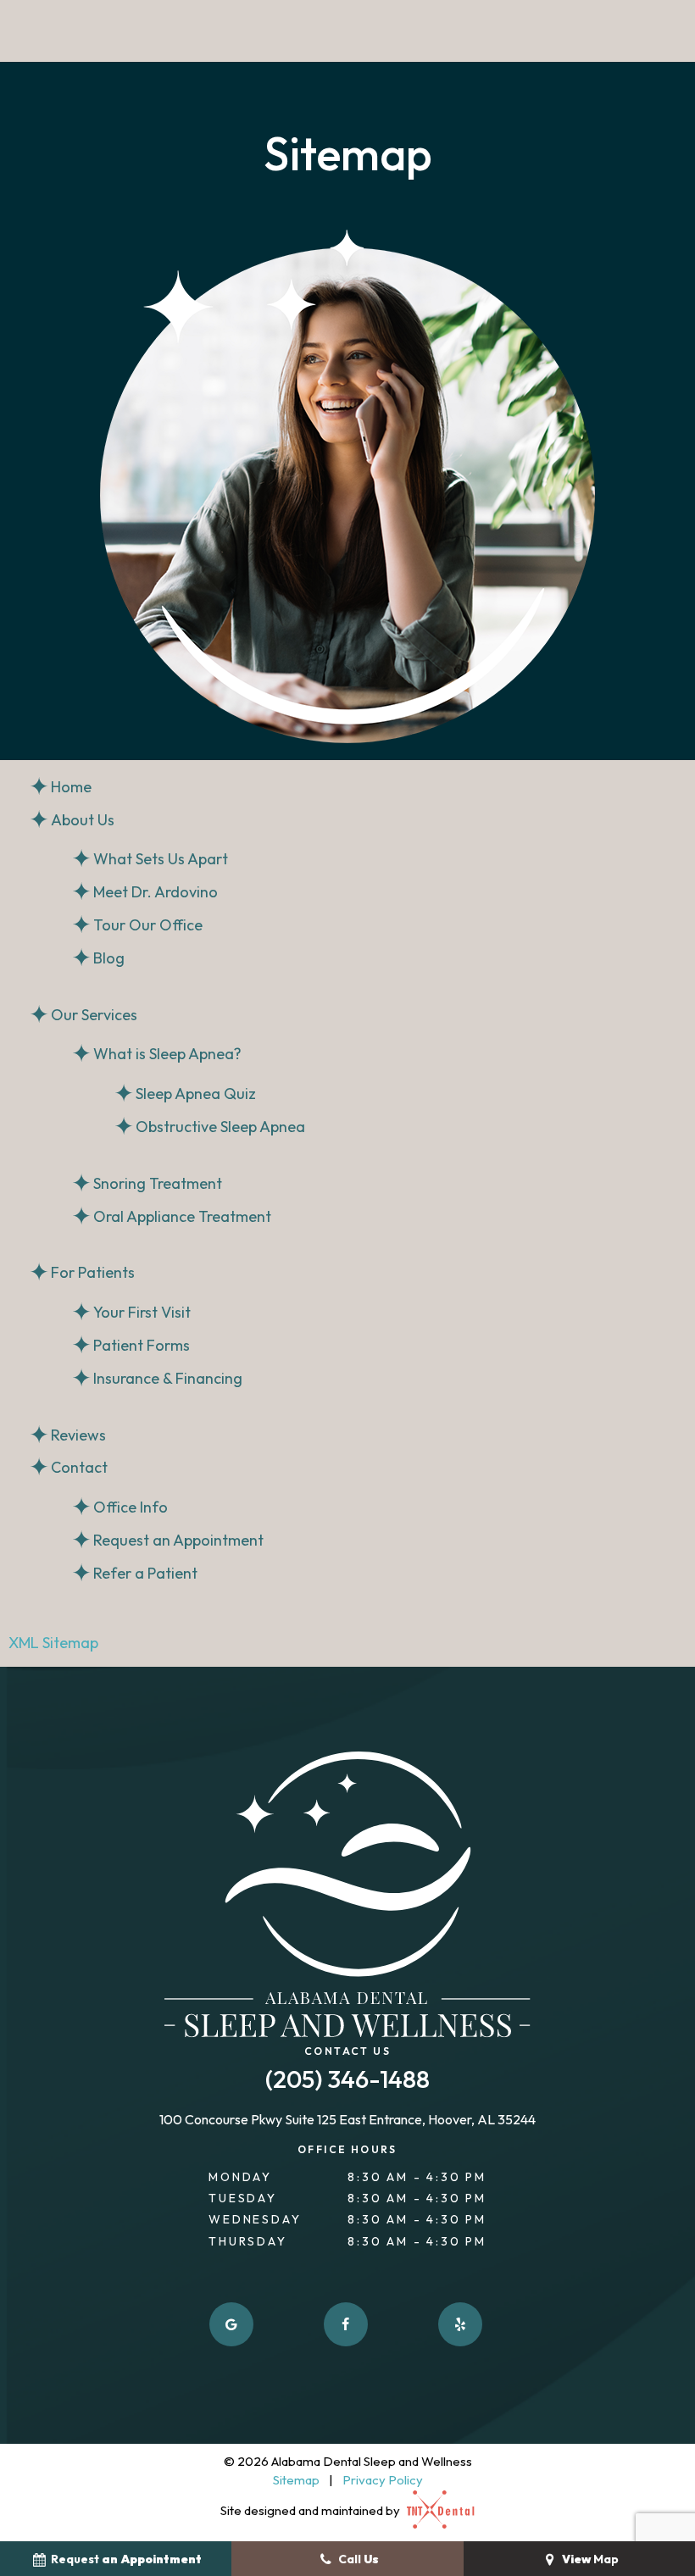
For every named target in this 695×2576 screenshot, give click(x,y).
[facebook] (346, 2324)
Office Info (131, 1507)
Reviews (78, 1435)
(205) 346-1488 (347, 2080)
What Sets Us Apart (161, 859)
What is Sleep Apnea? (167, 1054)
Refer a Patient (145, 1573)
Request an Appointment (178, 1540)
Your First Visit (142, 1312)
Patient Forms (142, 1345)
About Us (83, 820)
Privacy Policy (383, 2480)
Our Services (94, 1015)
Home (71, 787)
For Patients (93, 1272)
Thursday (247, 2241)
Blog (109, 958)
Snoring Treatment (158, 1183)
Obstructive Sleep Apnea (220, 1127)
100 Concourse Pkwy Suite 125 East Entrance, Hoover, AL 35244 (347, 2120)
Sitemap (296, 2480)
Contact (79, 1467)
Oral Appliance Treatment (182, 1216)
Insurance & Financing (168, 1378)
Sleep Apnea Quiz (196, 1094)
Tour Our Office (148, 925)
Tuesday (243, 2198)
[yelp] (460, 2324)
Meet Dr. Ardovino (156, 892)
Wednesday (255, 2219)
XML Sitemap (53, 1643)
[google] (231, 2324)
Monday (240, 2177)
